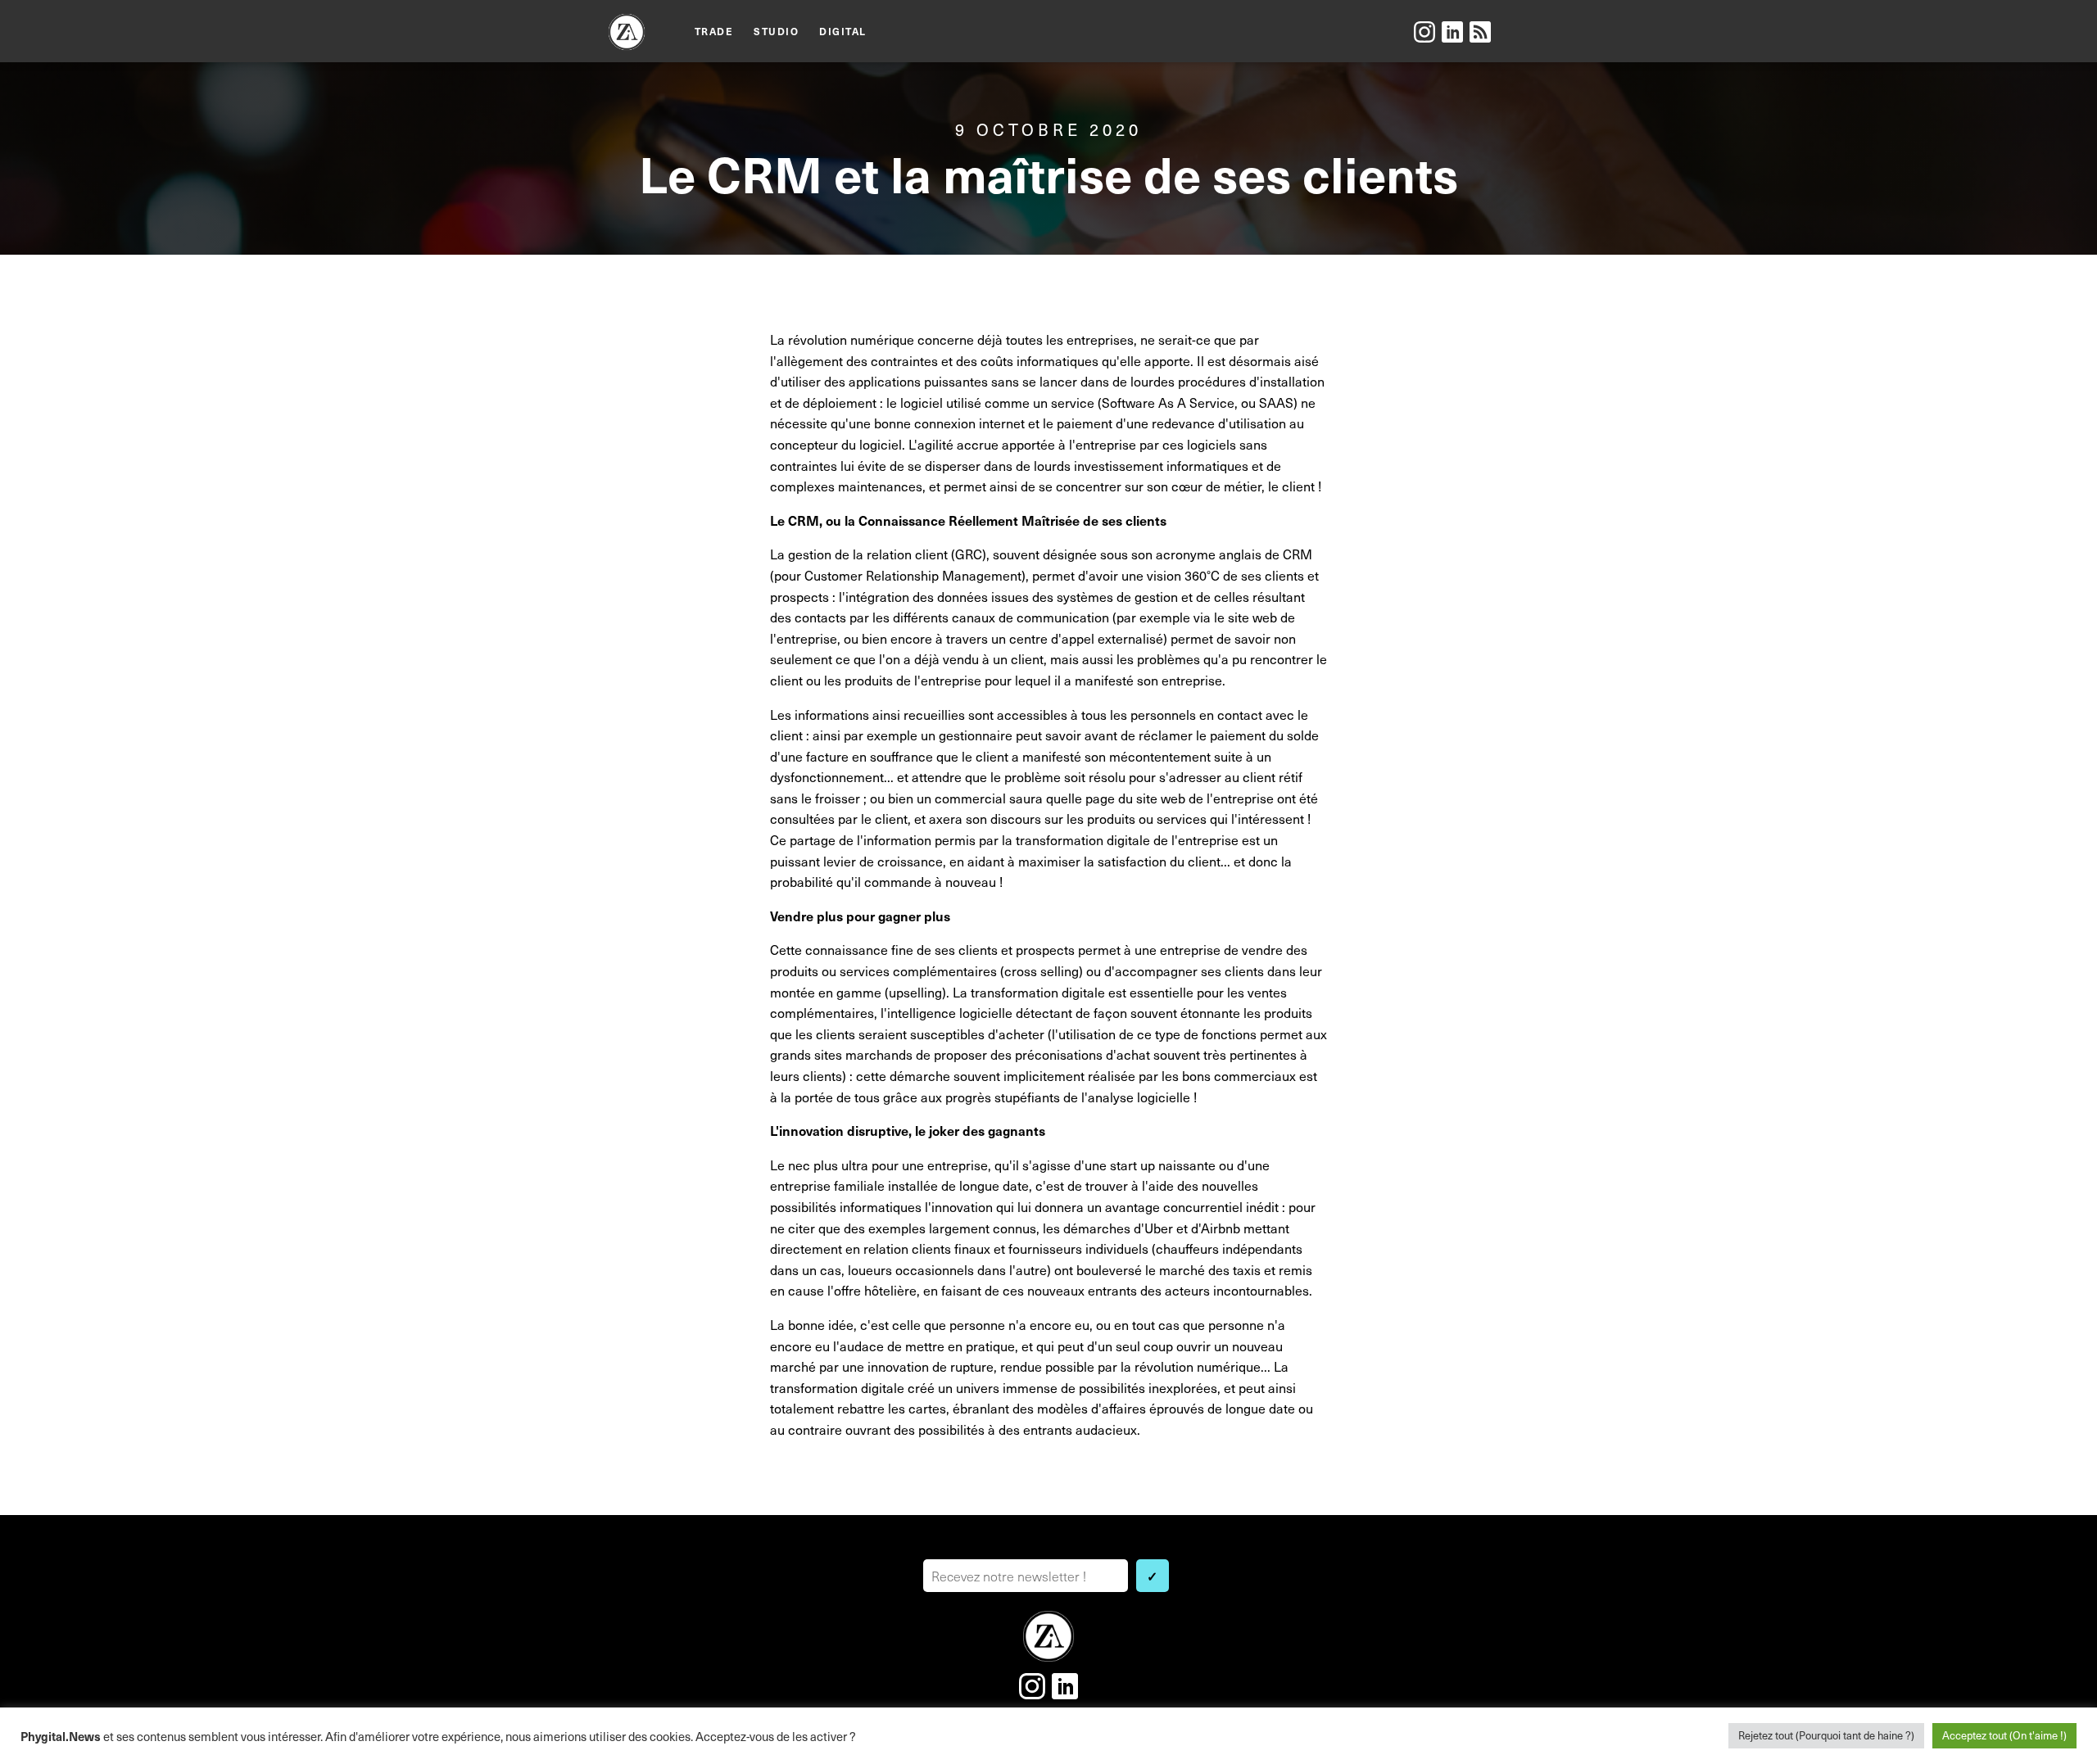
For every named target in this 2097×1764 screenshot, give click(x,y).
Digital (843, 31)
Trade (714, 31)
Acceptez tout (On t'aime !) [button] (2004, 1735)
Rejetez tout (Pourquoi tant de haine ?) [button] (1826, 1735)
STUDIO (776, 31)
